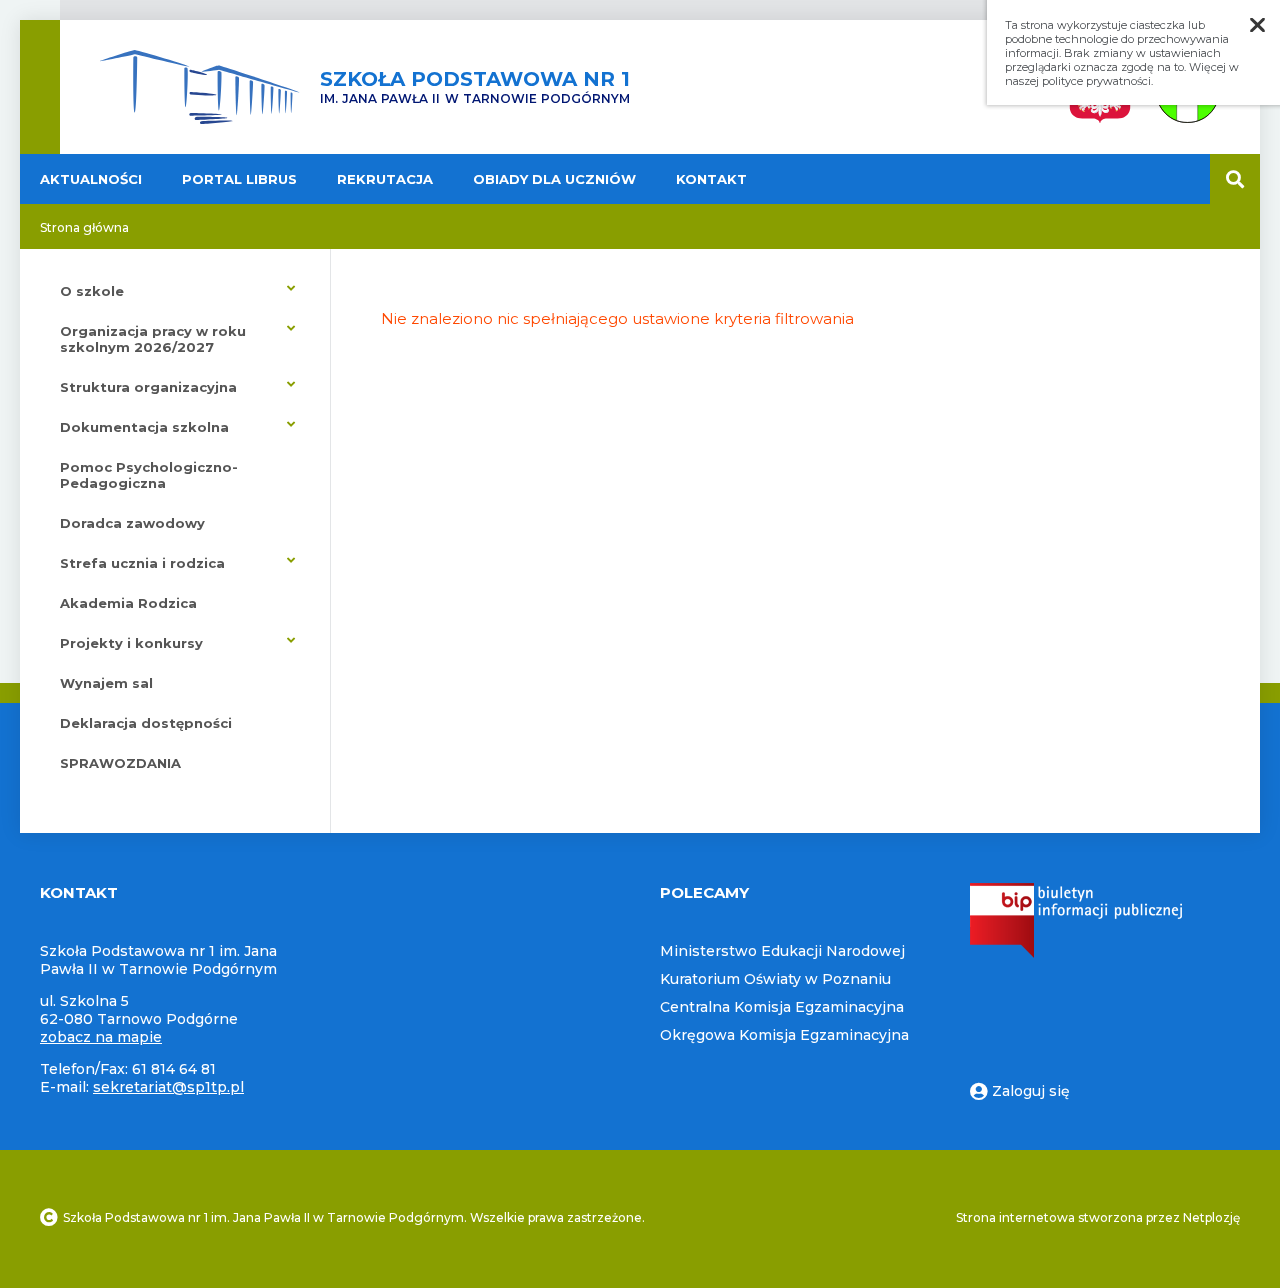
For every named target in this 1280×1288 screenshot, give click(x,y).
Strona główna (84, 227)
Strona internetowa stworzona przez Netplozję (1098, 1217)
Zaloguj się (1031, 1091)
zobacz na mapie (101, 1037)
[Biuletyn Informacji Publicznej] (1076, 953)
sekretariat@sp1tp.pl (168, 1087)
